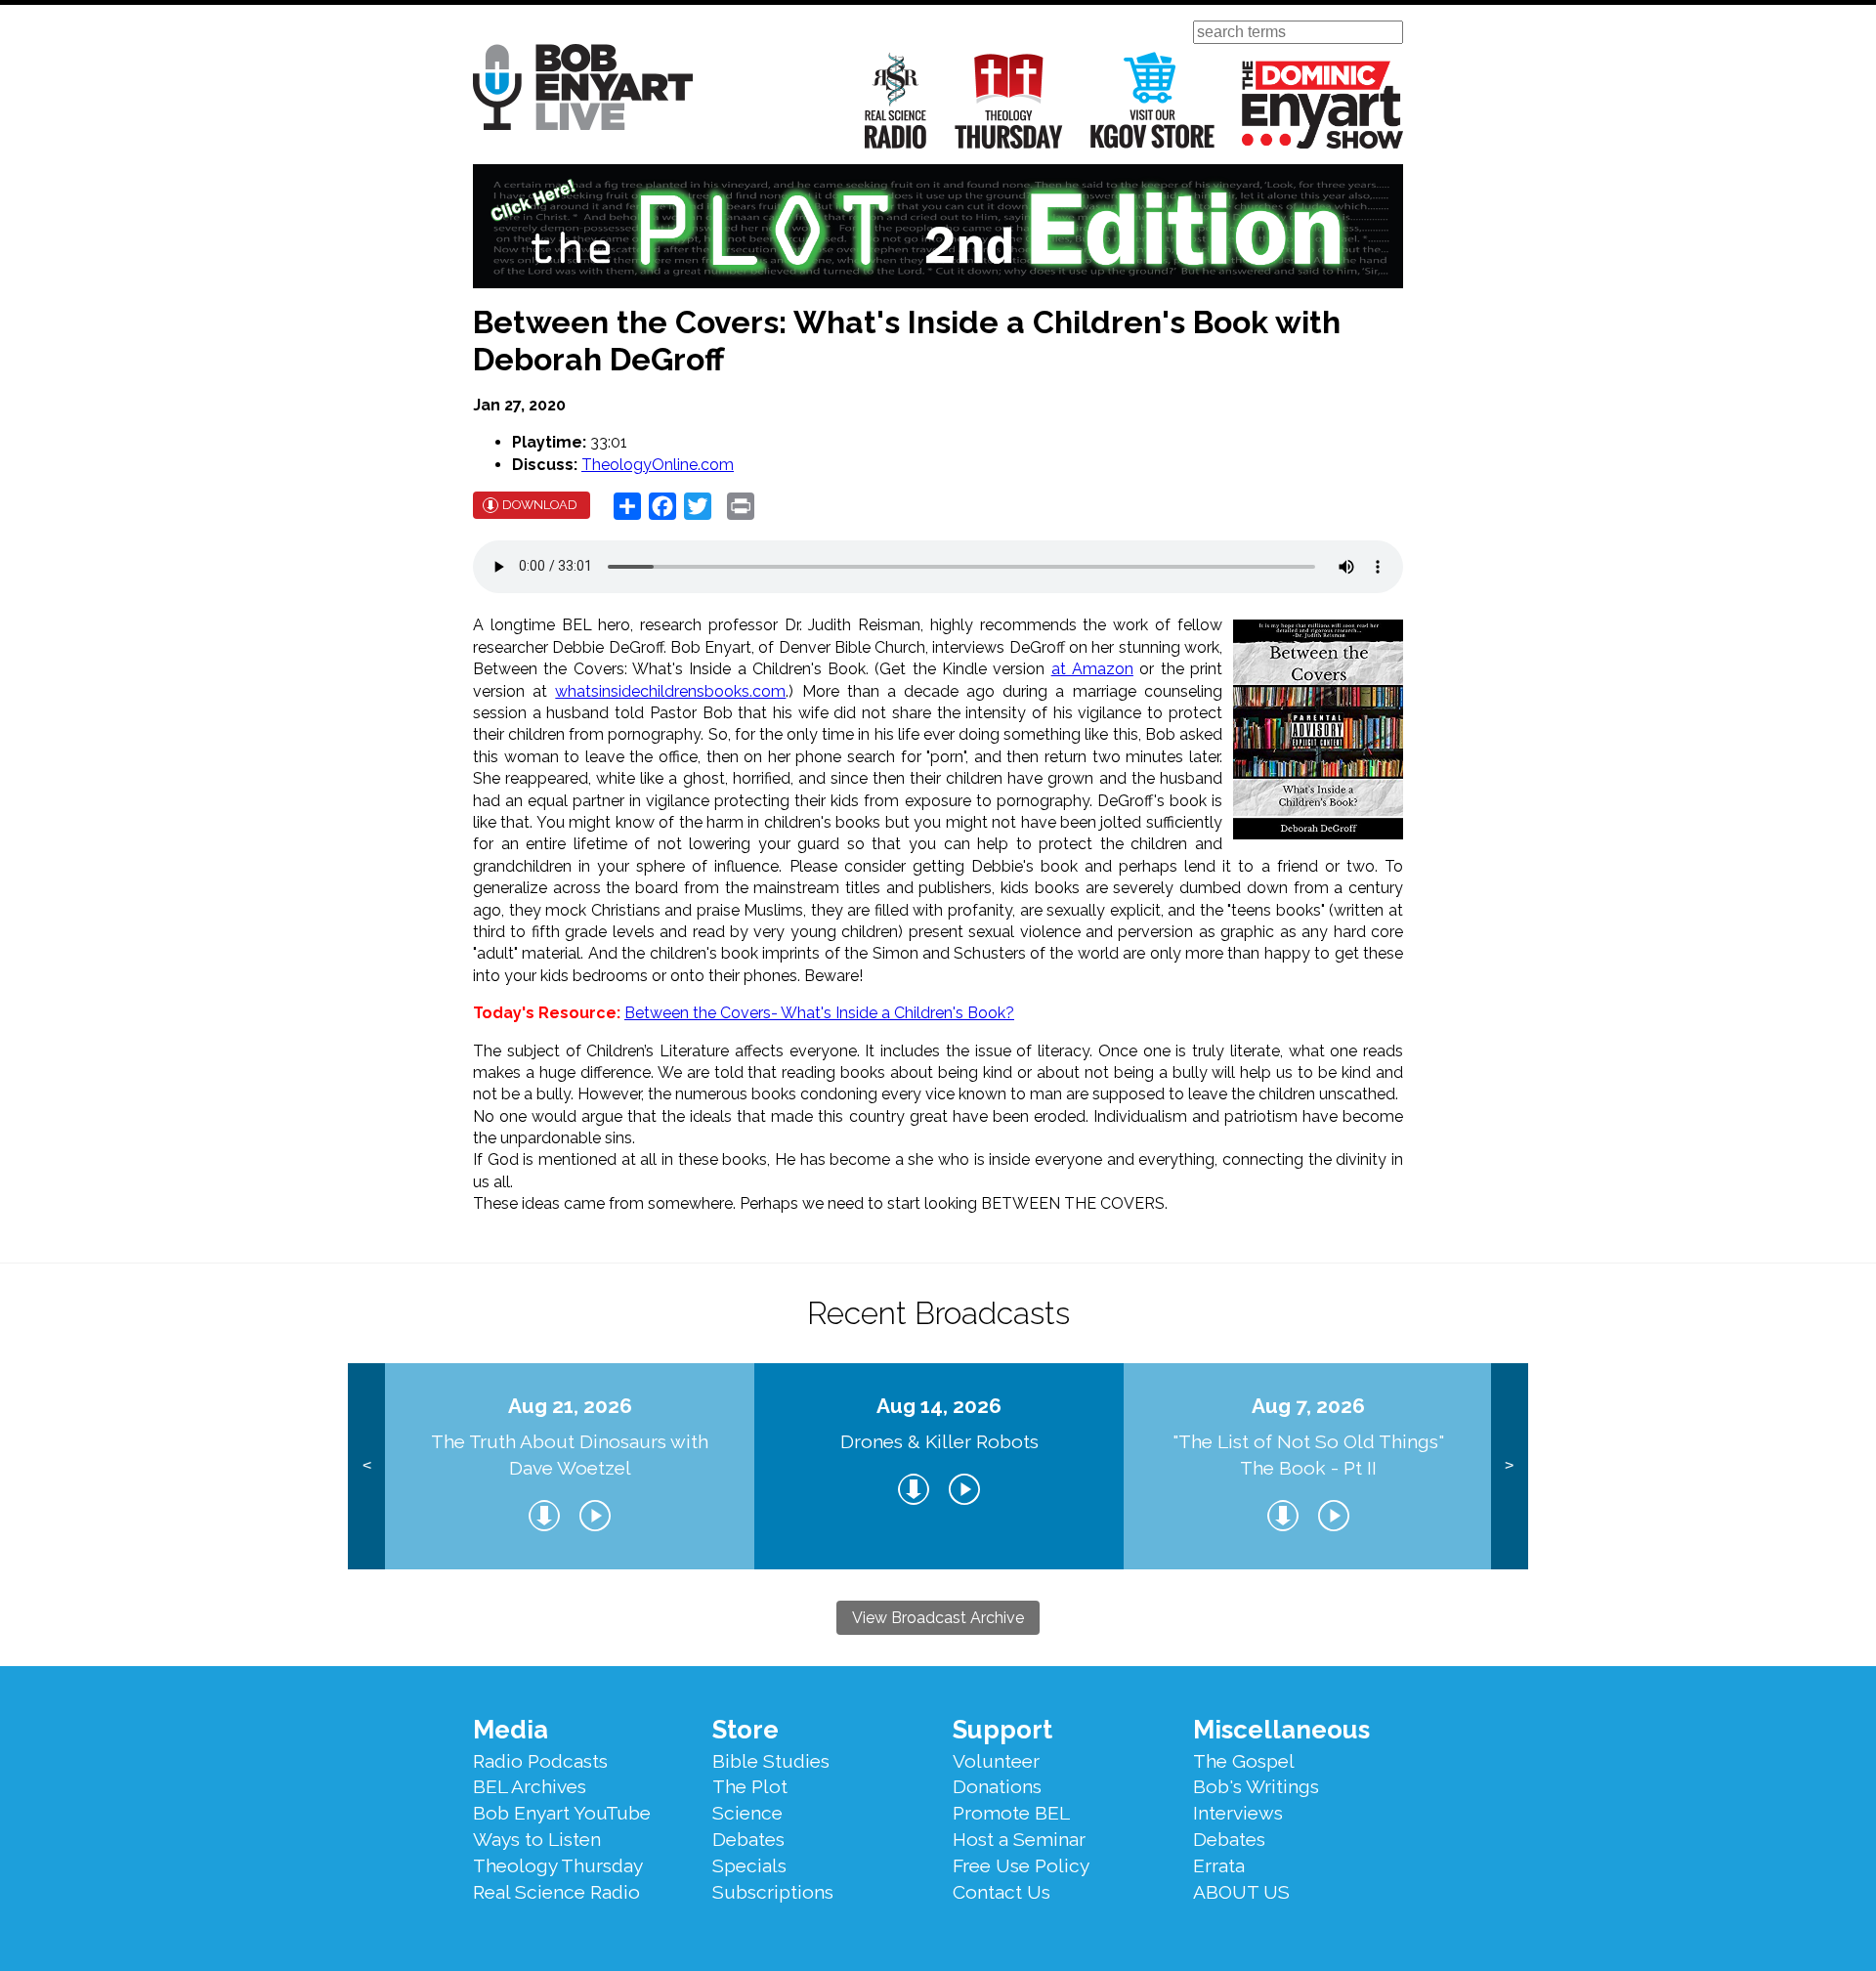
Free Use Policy (1021, 1865)
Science (747, 1813)
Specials (749, 1865)
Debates (748, 1839)
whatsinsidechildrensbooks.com (670, 691)
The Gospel (1244, 1761)
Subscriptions (773, 1892)
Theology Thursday (1009, 100)
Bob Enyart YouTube (562, 1813)
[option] (570, 1466)
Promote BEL (1011, 1813)
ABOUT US (1241, 1892)
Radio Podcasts (540, 1761)
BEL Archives (530, 1786)
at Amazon (1092, 669)
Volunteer (996, 1761)
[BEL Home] (583, 90)
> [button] (1509, 1465)
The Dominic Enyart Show (1322, 105)
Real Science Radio (896, 100)
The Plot (750, 1786)
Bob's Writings (1256, 1786)
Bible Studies (771, 1761)
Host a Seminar (1019, 1839)
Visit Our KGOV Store (1152, 100)
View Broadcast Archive (938, 1618)
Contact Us (1002, 1892)
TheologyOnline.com (658, 465)
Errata (1219, 1865)
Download (540, 505)
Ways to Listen (537, 1839)
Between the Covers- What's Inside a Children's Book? (819, 1013)
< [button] (367, 1465)
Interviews (1238, 1813)
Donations (997, 1786)
